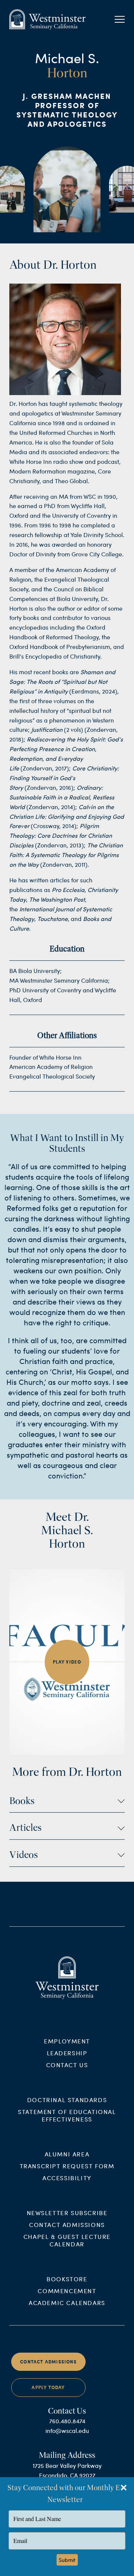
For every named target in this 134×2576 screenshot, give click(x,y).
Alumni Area (67, 2154)
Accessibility (67, 2178)
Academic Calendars (67, 2303)
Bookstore (67, 2279)
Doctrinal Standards (67, 2100)
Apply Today (48, 2387)
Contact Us (67, 2065)
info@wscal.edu (67, 2430)
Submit (67, 2560)
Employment (67, 2041)
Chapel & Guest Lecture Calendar (67, 2240)
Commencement (67, 2291)
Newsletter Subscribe (67, 2213)
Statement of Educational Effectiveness (67, 2115)
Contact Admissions (67, 2225)
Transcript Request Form (67, 2166)
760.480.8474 (67, 2421)
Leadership (67, 2053)
